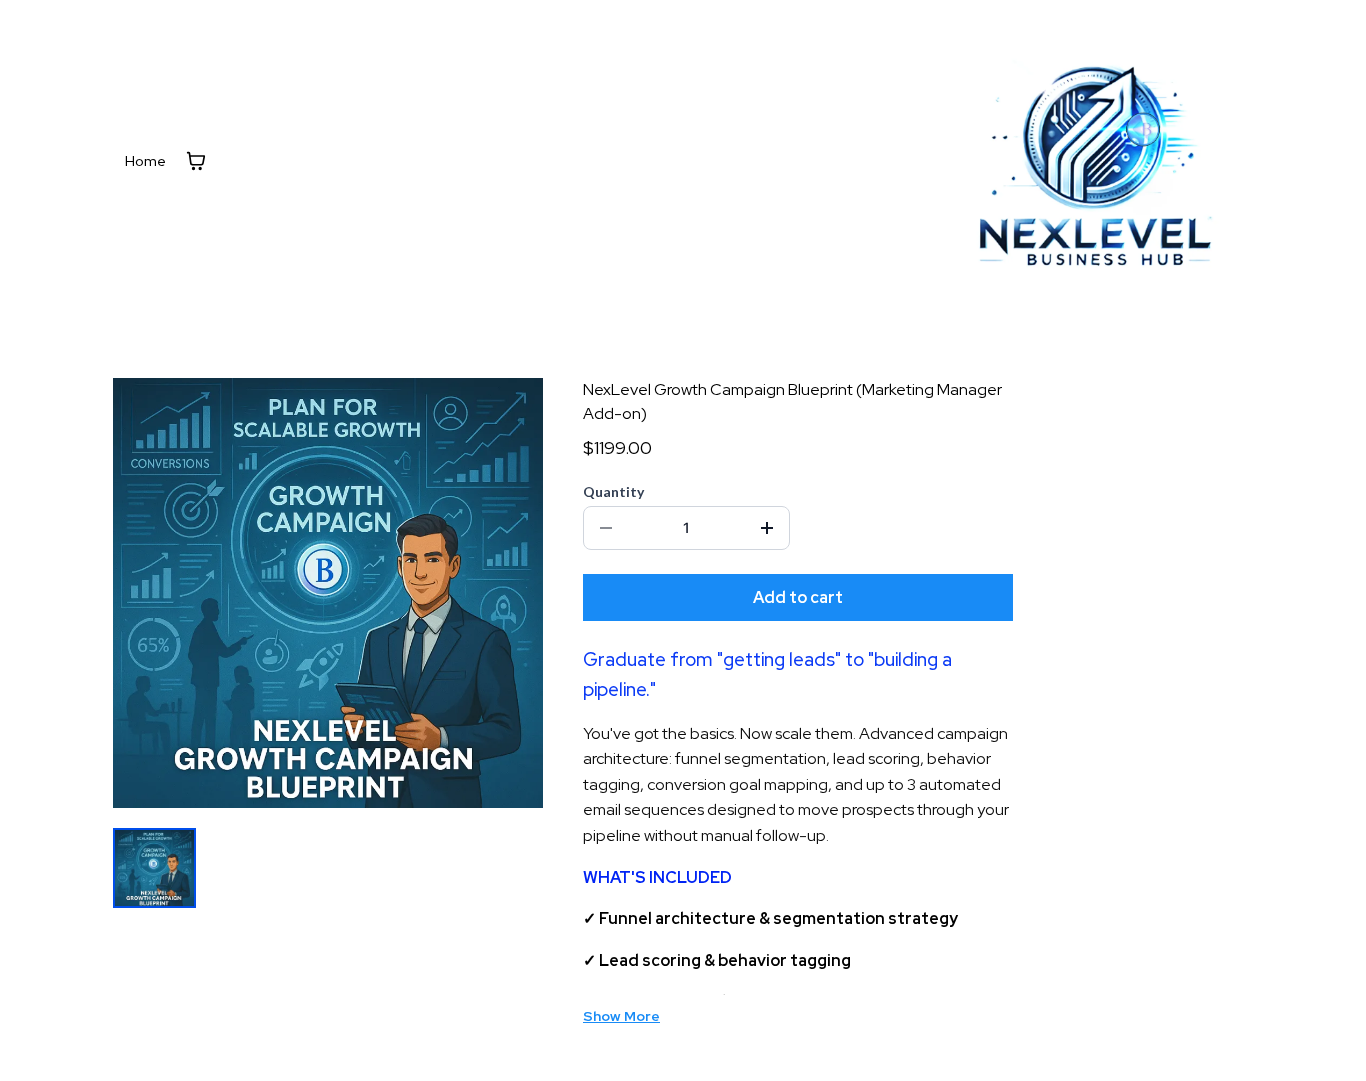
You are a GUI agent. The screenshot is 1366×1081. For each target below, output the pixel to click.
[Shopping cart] (196, 161)
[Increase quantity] (767, 528)
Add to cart (798, 597)
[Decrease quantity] (606, 528)
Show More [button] (621, 1016)
